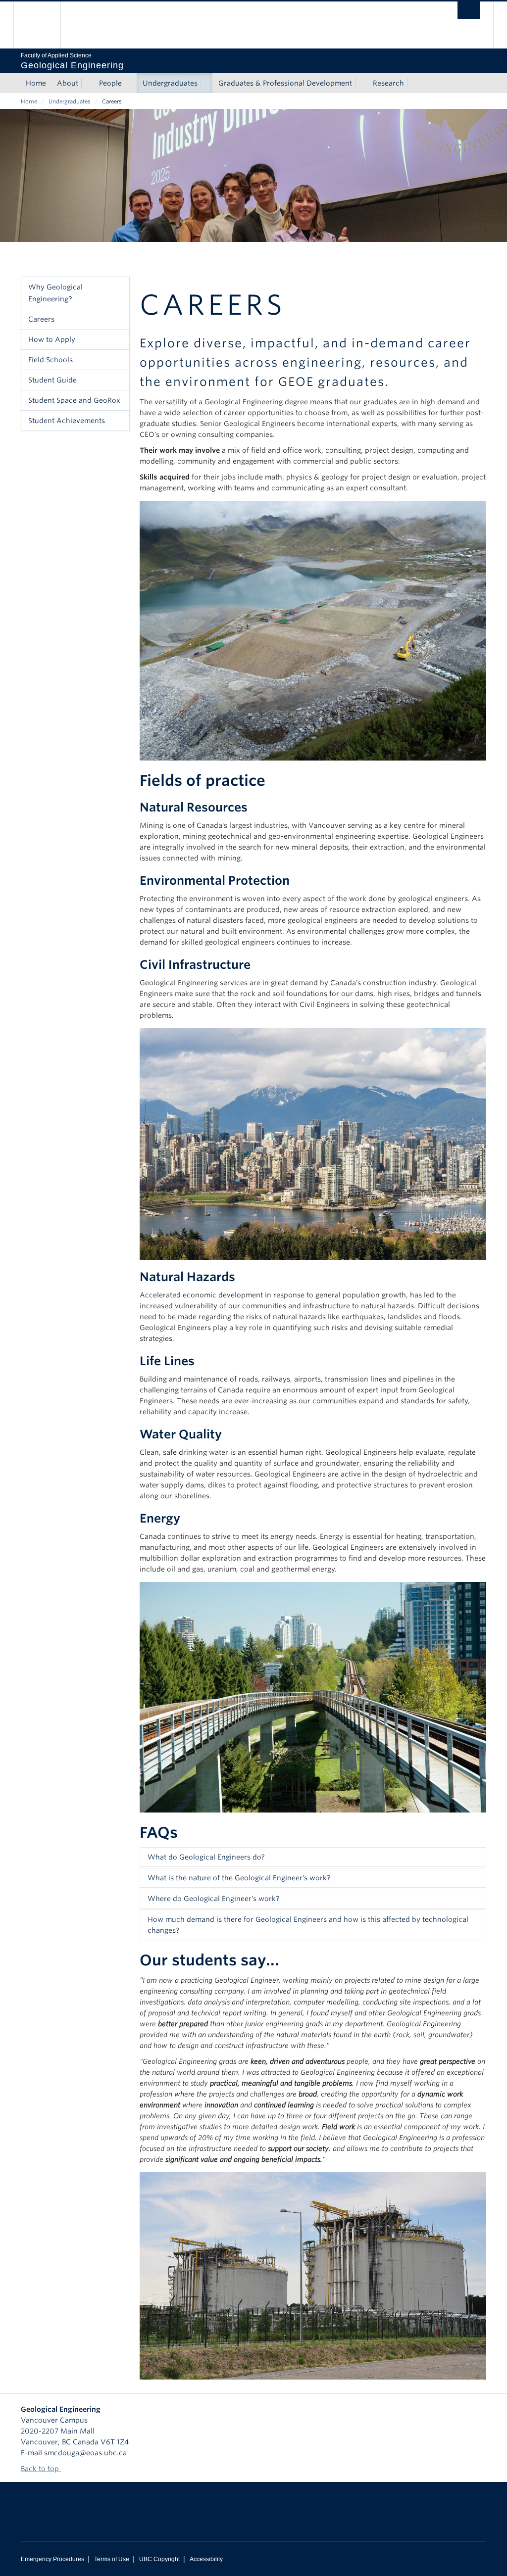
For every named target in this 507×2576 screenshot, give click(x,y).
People (110, 83)
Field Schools (51, 360)
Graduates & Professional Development (285, 83)
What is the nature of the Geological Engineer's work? (239, 1878)
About (68, 83)
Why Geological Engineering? (55, 293)
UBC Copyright (159, 2559)
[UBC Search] (469, 10)
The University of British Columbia (44, 25)
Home (36, 83)
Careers (41, 319)
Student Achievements (67, 421)
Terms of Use (112, 2559)
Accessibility (206, 2559)
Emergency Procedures (52, 2559)
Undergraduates (170, 83)
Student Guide (52, 380)
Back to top (41, 2469)
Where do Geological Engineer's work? (214, 1899)
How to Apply (52, 339)
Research (388, 83)
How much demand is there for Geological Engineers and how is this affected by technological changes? (308, 1925)
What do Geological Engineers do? (206, 1857)
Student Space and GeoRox (74, 400)
